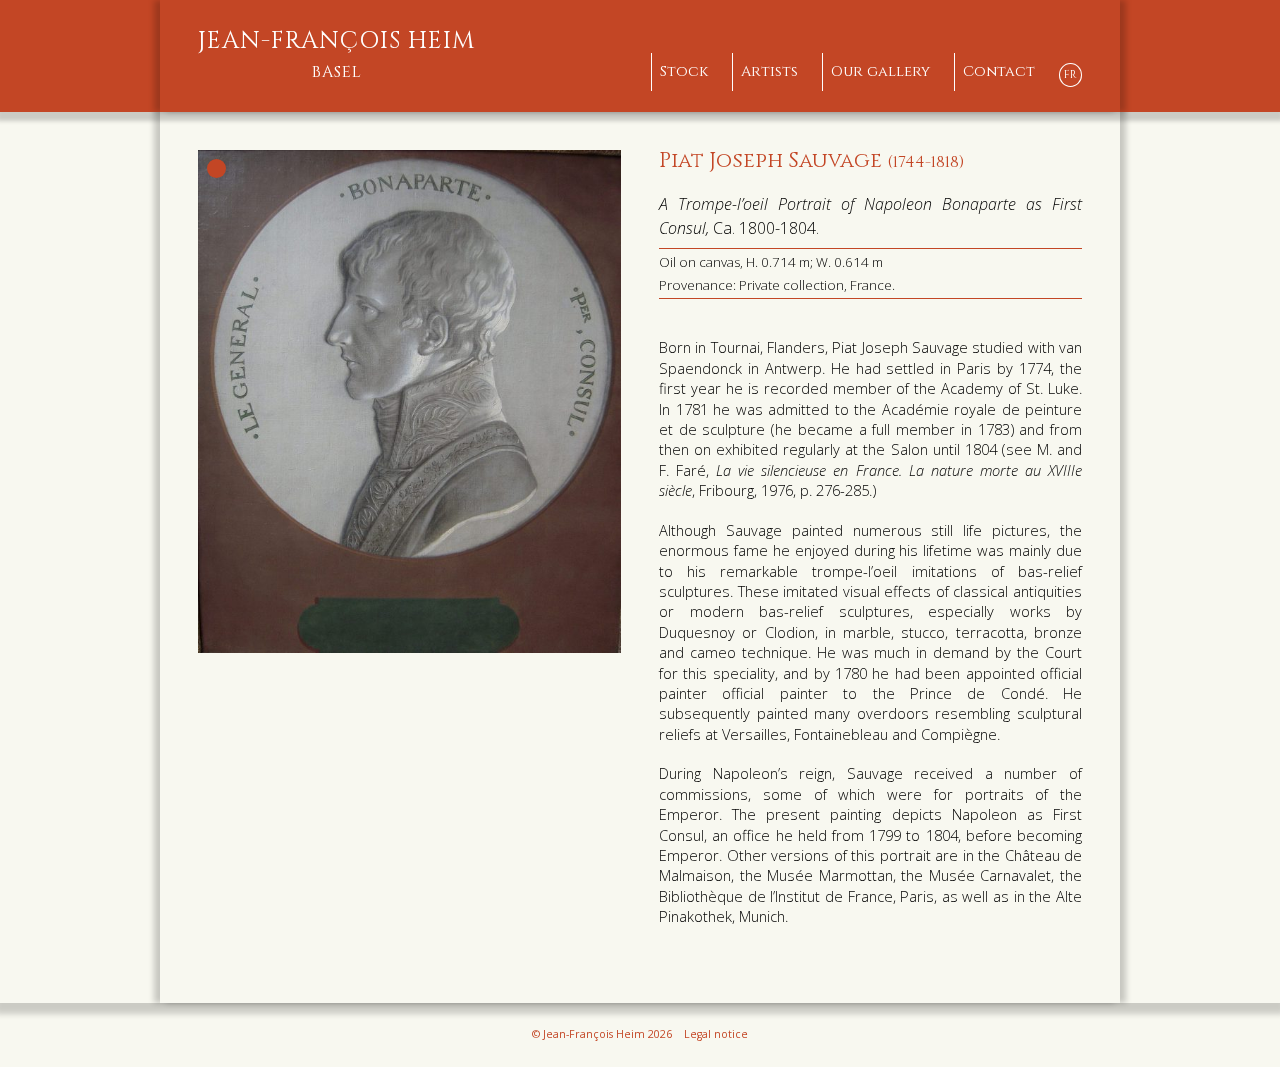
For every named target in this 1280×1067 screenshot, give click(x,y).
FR (1070, 74)
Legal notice (716, 1034)
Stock (684, 71)
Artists (769, 71)
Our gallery (880, 71)
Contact (999, 71)
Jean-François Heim (337, 55)
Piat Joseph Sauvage (811, 161)
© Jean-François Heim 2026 (602, 1034)
